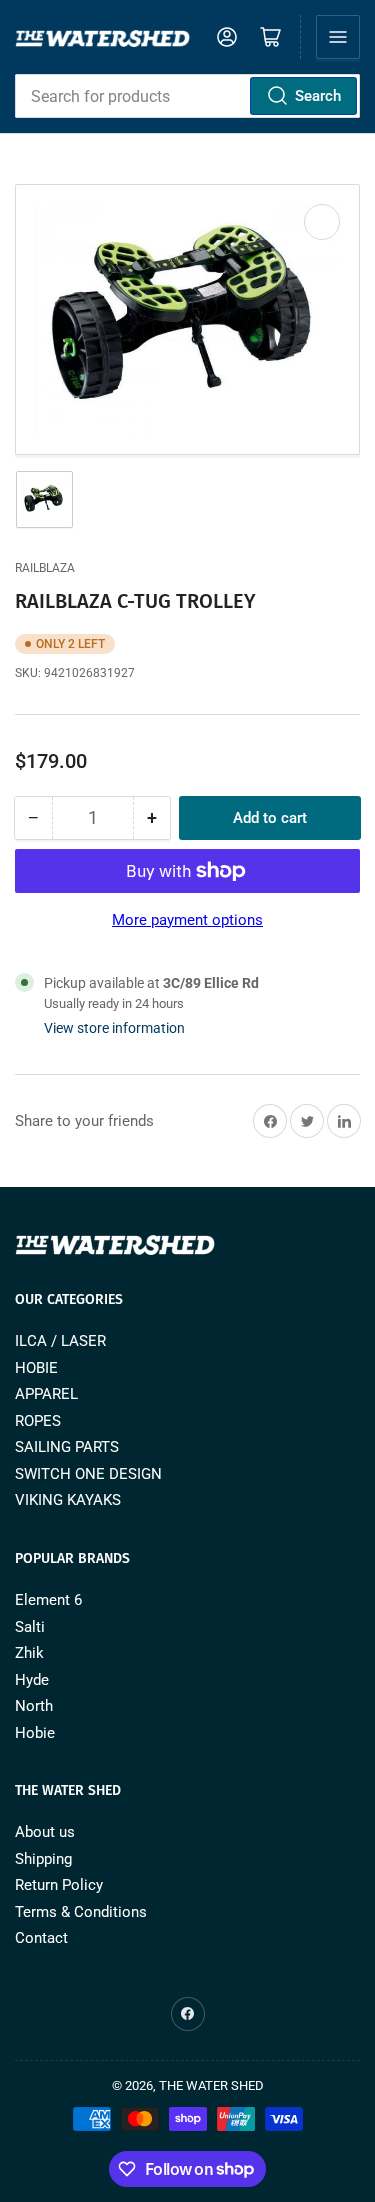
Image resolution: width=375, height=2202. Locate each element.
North (34, 1706)
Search (318, 96)
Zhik (29, 1653)
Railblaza (45, 568)
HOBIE (36, 1368)
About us (45, 1832)
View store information (114, 1028)
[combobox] (187, 96)
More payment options (187, 920)
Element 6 (48, 1600)
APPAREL (46, 1394)
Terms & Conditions (81, 1912)
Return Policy (59, 1885)
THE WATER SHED (211, 2085)
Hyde (32, 1680)
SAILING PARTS (67, 1447)
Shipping (43, 1859)
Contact (41, 1938)
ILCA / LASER (60, 1341)
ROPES (38, 1421)
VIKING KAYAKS (68, 1500)
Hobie (35, 1733)
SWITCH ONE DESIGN (88, 1474)
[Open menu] (338, 37)
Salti (30, 1627)
